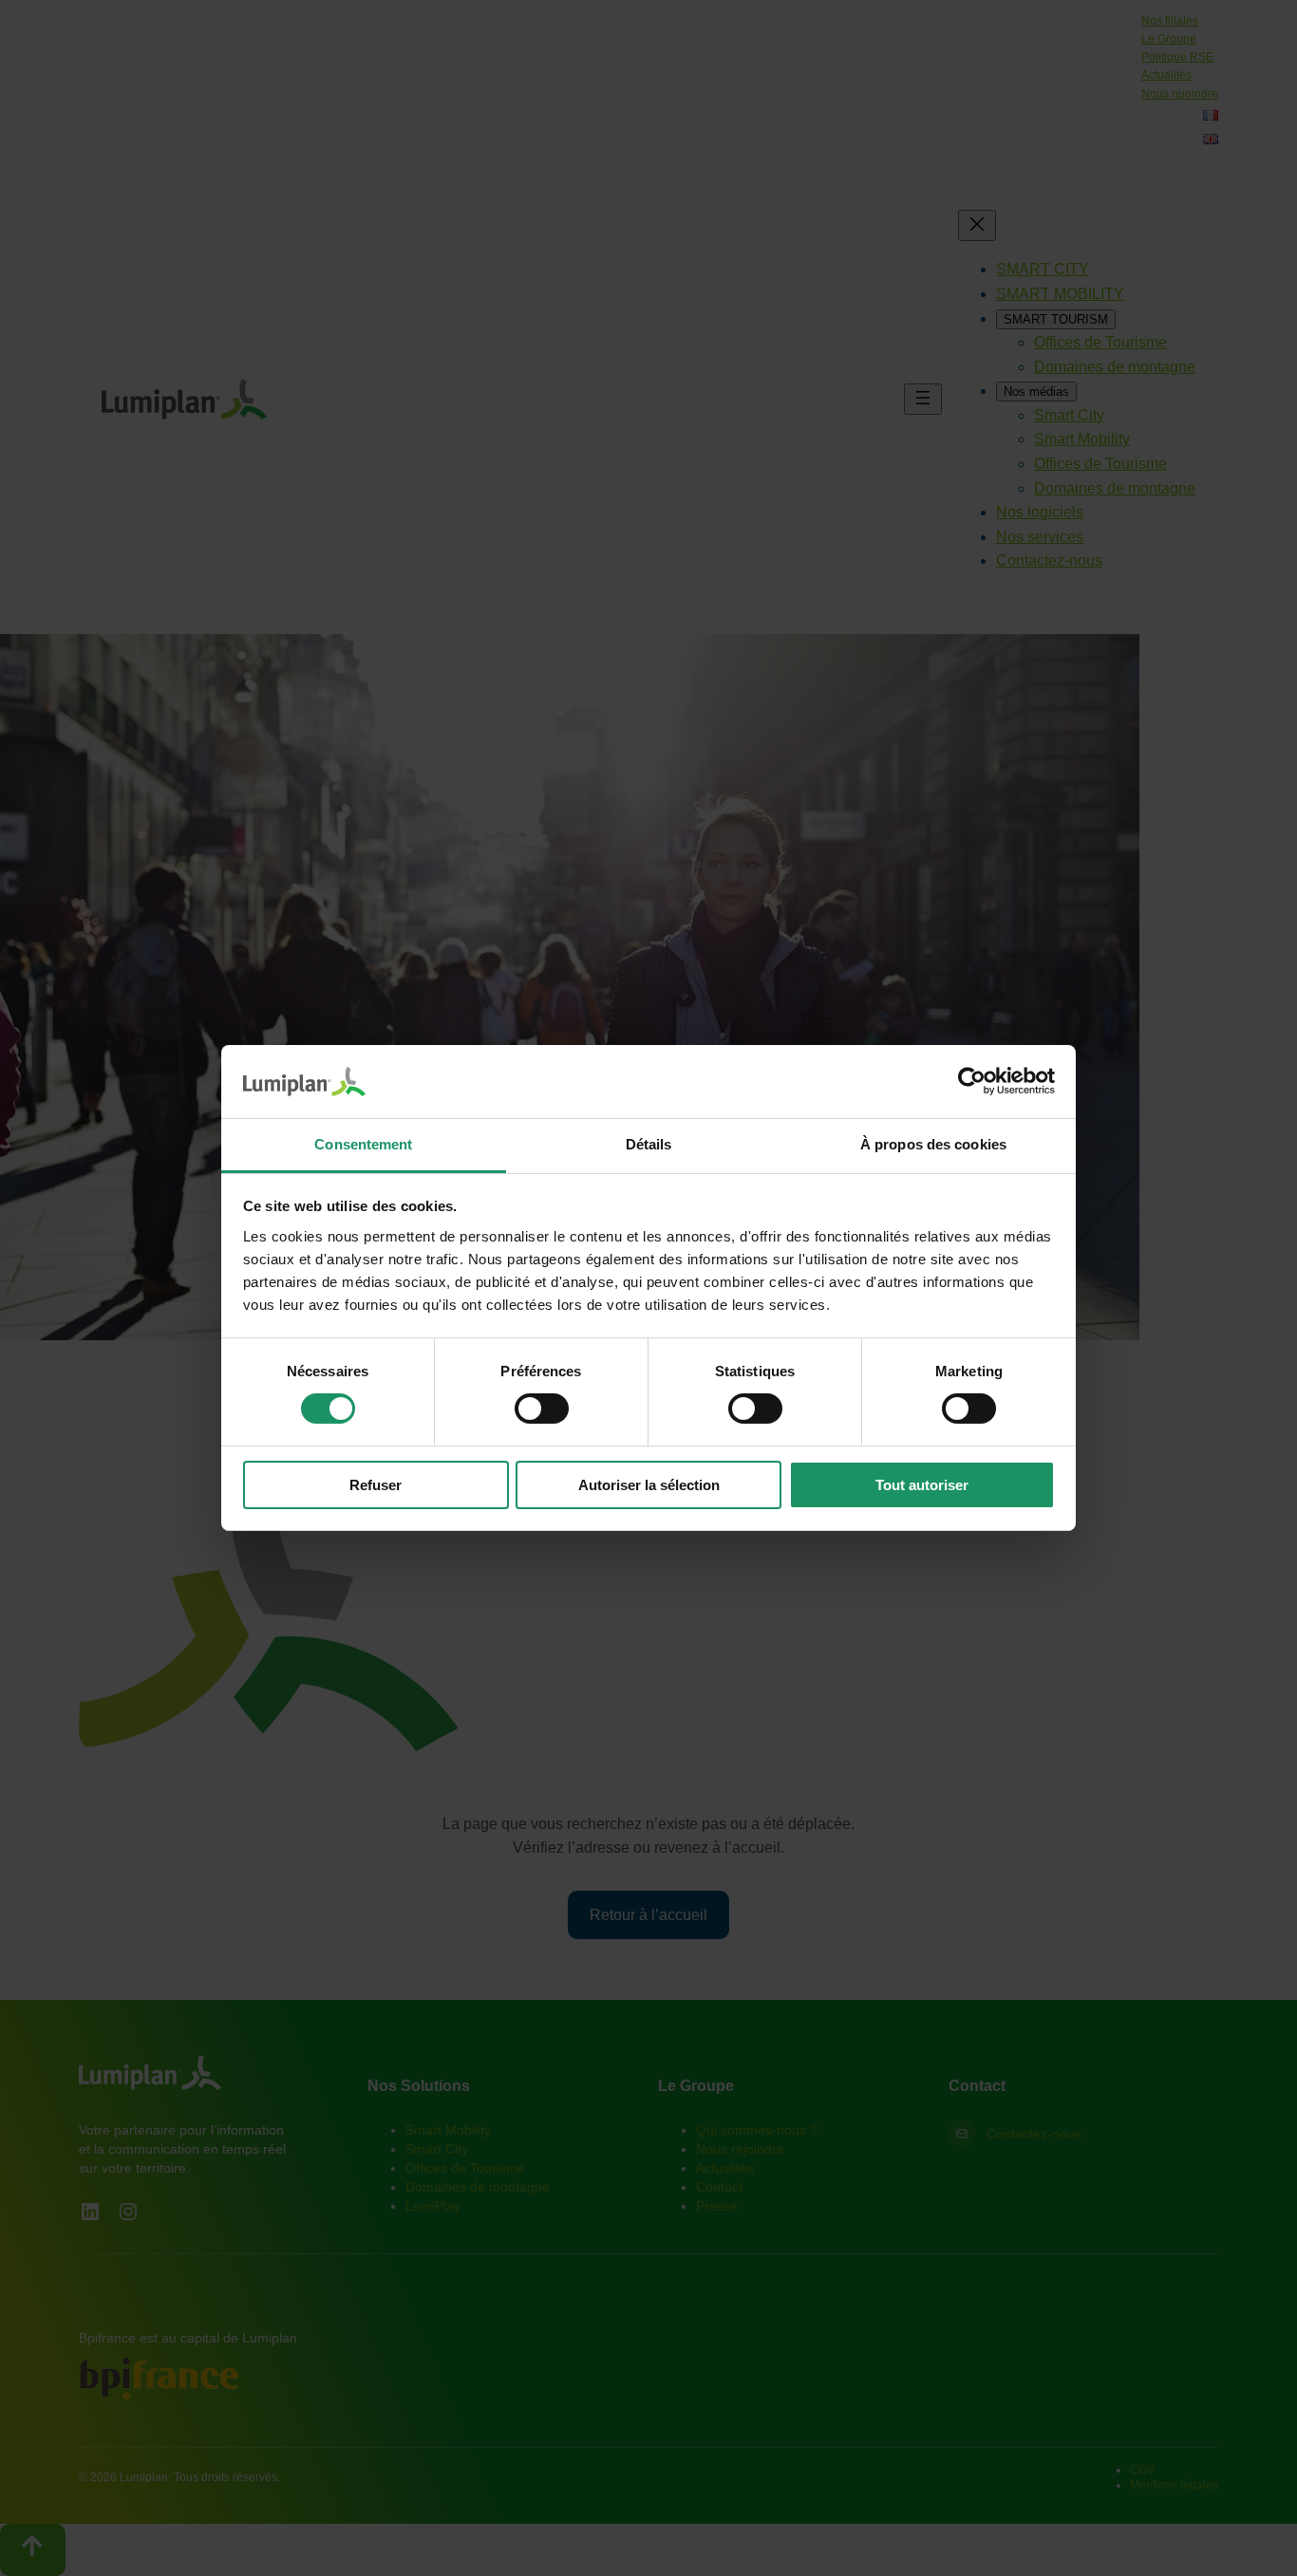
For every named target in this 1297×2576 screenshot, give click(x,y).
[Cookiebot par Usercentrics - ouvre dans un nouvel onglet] (972, 1081)
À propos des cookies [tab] (933, 1144)
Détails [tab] (649, 1144)
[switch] (542, 1409)
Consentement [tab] (363, 1144)
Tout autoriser (922, 1485)
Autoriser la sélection (649, 1485)
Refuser (376, 1485)
